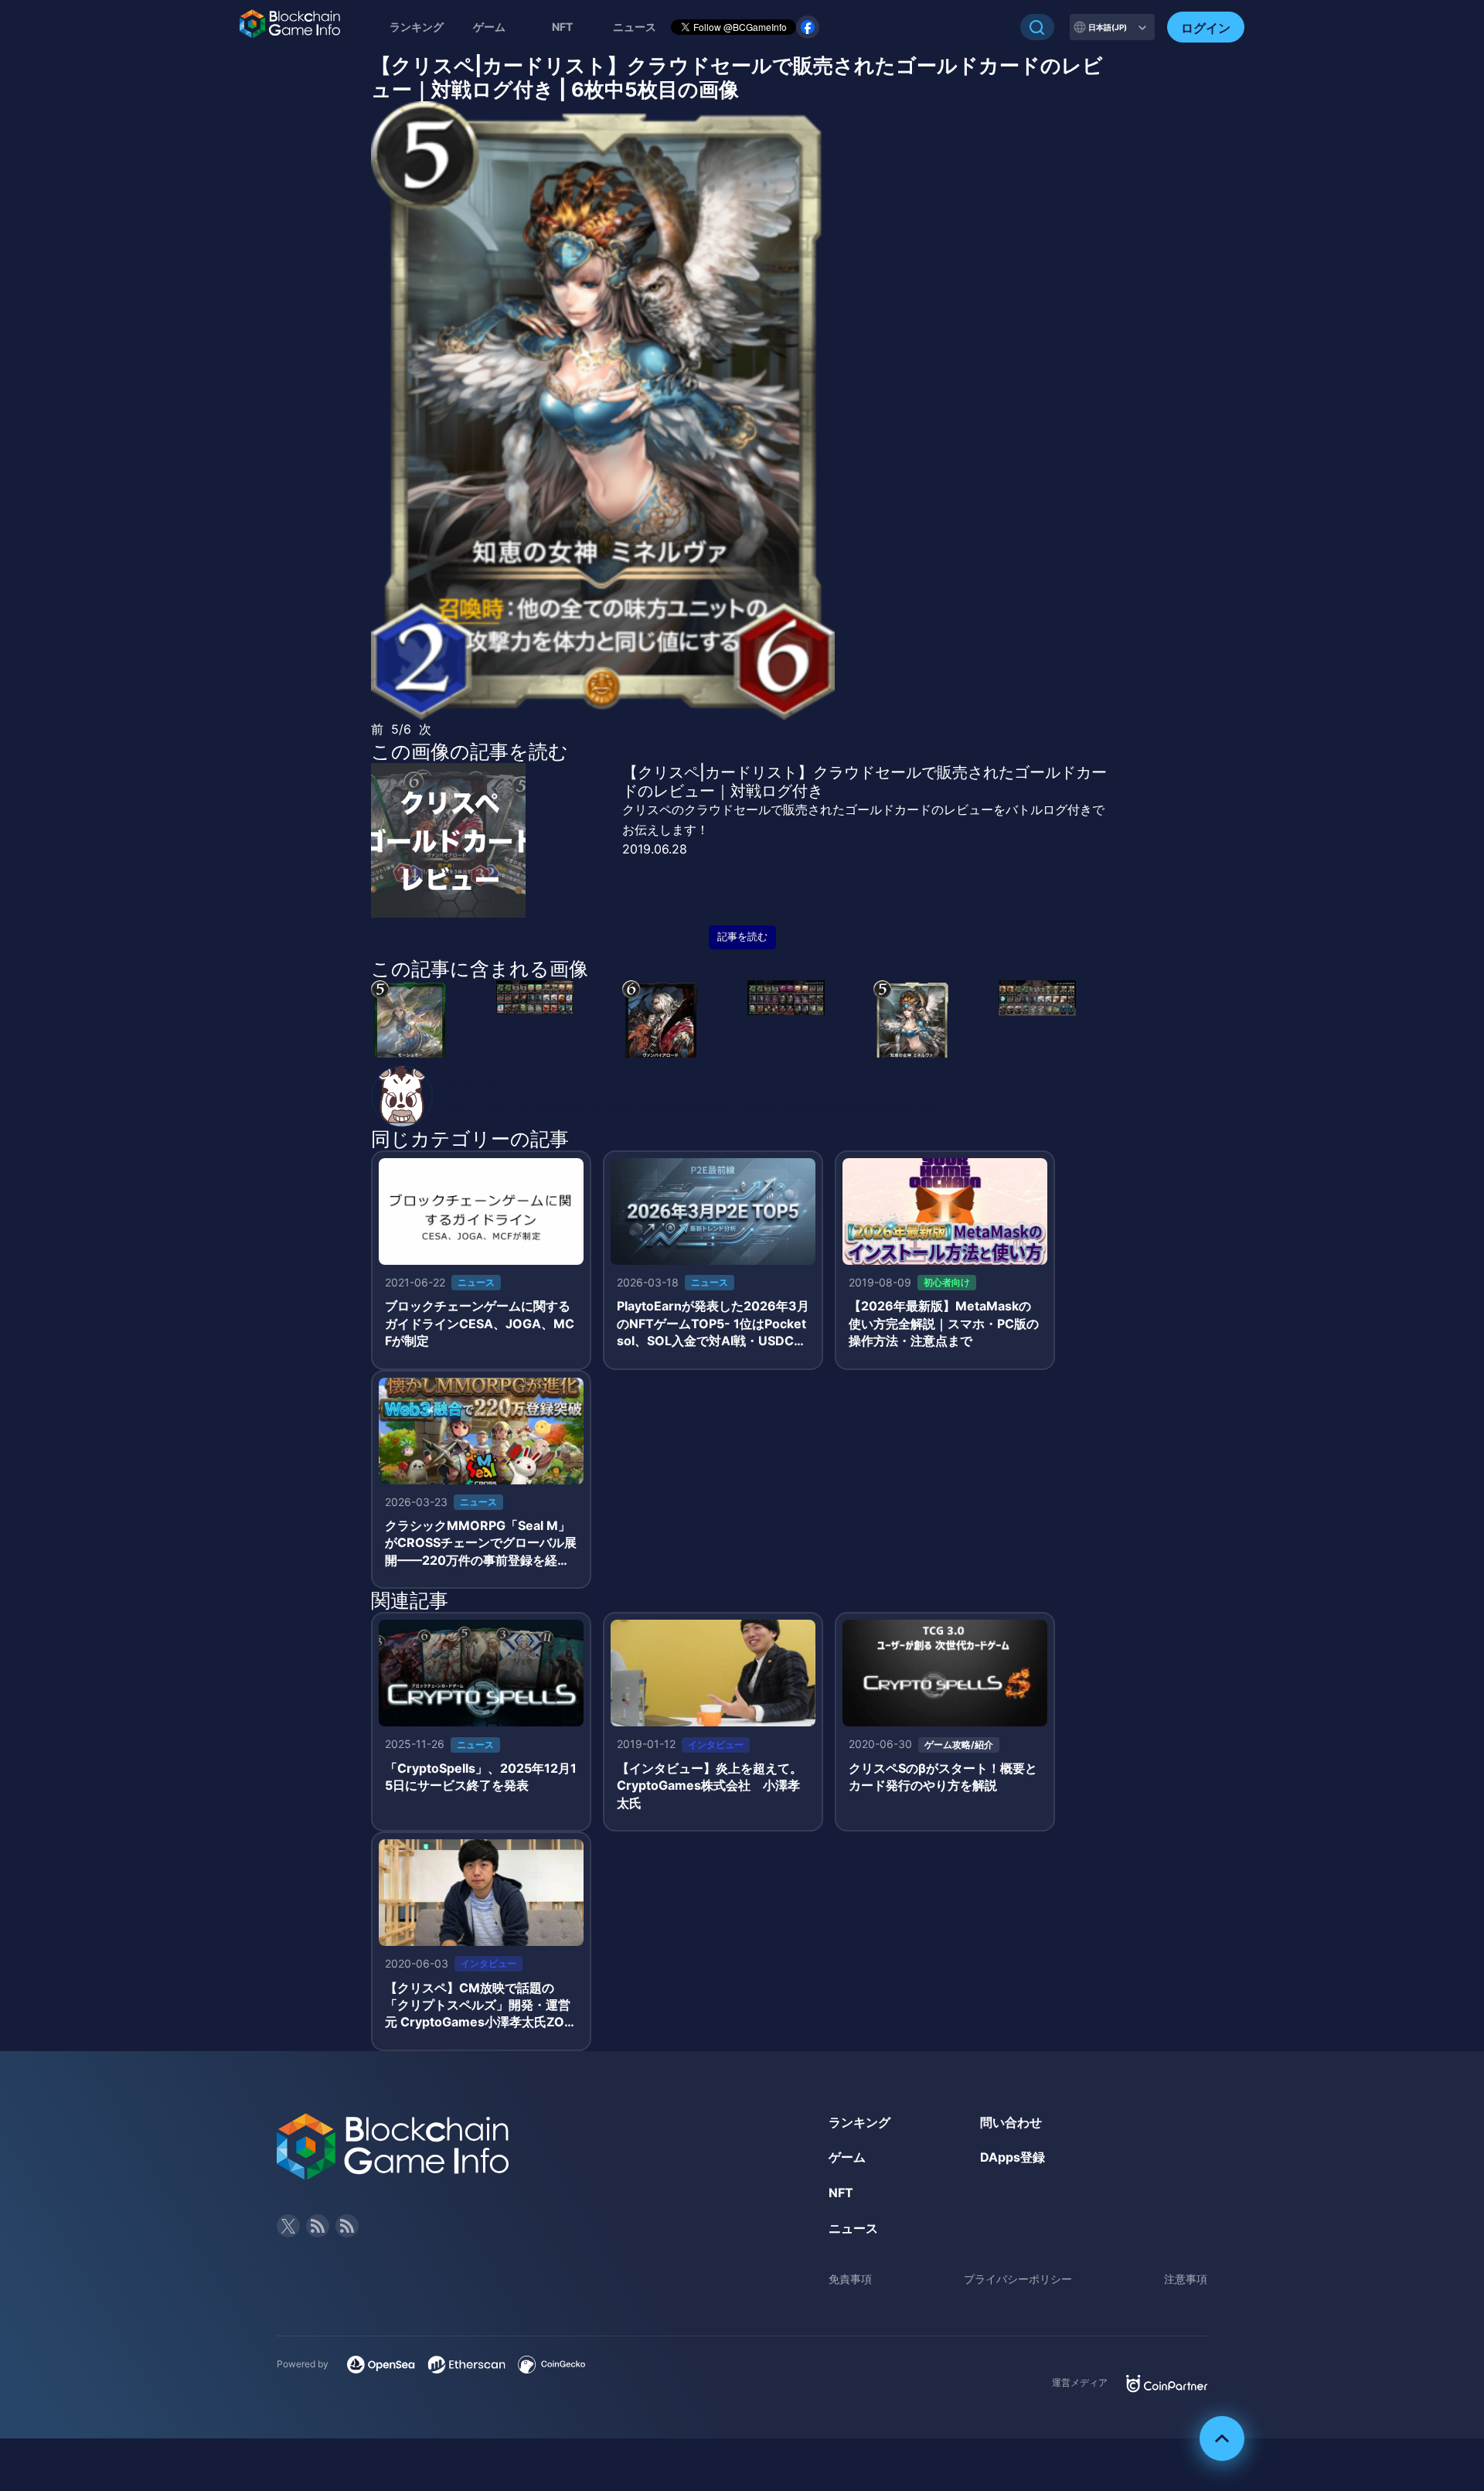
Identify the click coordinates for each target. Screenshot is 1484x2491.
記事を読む (742, 937)
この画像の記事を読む (470, 751)
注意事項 (1186, 2279)
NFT (562, 27)
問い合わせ (1011, 2122)
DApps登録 (1013, 2157)
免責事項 (850, 2279)
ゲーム (489, 27)
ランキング (417, 27)
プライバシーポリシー (1018, 2279)
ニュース (853, 2228)
